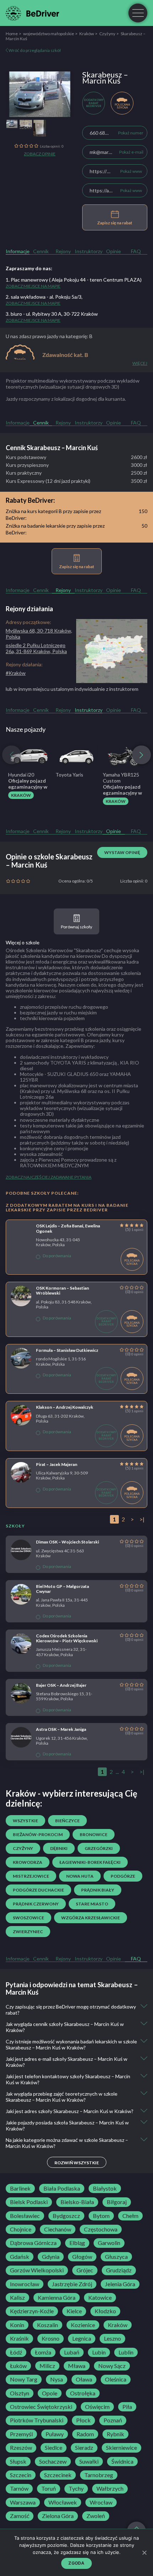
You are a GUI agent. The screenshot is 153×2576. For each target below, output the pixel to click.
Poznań (113, 2420)
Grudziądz (119, 2270)
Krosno (51, 2338)
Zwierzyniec (28, 1932)
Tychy (76, 2489)
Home (12, 34)
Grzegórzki (99, 1848)
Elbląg (77, 2243)
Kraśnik (19, 2338)
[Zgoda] (144, 2553)
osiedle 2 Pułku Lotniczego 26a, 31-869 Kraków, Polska (36, 648)
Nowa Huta (80, 1876)
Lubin (99, 2352)
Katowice (100, 2298)
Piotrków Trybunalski (37, 2420)
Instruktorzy (89, 251)
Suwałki (89, 2462)
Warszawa (23, 2502)
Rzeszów (21, 2448)
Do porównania (57, 1256)
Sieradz (84, 2448)
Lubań (72, 2352)
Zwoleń (96, 2516)
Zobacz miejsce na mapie (33, 286)
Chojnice (21, 2229)
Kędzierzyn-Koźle (32, 2311)
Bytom (101, 2216)
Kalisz (17, 2298)
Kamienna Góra (57, 2298)
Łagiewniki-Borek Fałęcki (90, 1862)
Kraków (87, 34)
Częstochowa (101, 2229)
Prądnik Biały (98, 1890)
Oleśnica (116, 2379)
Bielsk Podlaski (29, 2202)
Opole (50, 2393)
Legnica (82, 2338)
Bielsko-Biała (77, 2202)
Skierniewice (122, 2448)
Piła (127, 2407)
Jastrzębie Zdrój (72, 2284)
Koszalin (48, 2325)
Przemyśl (21, 2434)
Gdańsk (20, 2257)
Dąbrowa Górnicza (33, 2243)
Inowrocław (25, 2284)
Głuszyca (116, 2257)
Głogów (82, 2257)
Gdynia (51, 2257)
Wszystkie (25, 1821)
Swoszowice (28, 1918)
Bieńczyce (67, 1821)
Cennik (41, 251)
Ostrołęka (83, 2393)
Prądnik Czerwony (36, 1904)
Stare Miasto (92, 1904)
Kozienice (83, 2325)
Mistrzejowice (31, 1876)
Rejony (63, 251)
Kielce (74, 2311)
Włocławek (63, 2502)
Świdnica (122, 2462)
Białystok (105, 2188)
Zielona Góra (58, 2516)
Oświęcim (97, 2407)
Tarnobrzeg (99, 2475)
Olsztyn (20, 2393)
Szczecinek (58, 2475)
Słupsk (18, 2462)
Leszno (112, 2338)
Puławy (55, 2434)
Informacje (18, 251)
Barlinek (20, 2188)
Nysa (57, 2379)
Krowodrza (28, 1862)
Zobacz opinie (40, 154)
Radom (85, 2434)
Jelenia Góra (120, 2284)
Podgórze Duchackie (38, 1890)
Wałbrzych (110, 2489)
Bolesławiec (25, 2216)
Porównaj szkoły (76, 927)
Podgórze (123, 1876)
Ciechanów (58, 2229)
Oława (84, 2379)
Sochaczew (53, 2462)
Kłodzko (105, 2311)
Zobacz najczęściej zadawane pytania (49, 1177)
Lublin (126, 2352)
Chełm (130, 2216)
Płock (83, 2420)
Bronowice (94, 1834)
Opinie (114, 251)
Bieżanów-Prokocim (38, 1834)
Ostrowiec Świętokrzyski (41, 2407)
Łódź (16, 2352)
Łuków (18, 2366)
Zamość (20, 2516)
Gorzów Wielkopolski (37, 2270)
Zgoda (76, 2563)
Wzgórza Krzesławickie (91, 1918)
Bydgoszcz (66, 2216)
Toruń (49, 2489)
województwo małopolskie (49, 34)
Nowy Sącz (112, 2366)
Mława (77, 2366)
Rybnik (115, 2434)
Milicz (47, 2366)
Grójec (85, 2270)
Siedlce (54, 2448)
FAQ (136, 251)
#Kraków (16, 673)
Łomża (43, 2352)
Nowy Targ (24, 2379)
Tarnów (19, 2489)
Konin (17, 2325)
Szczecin (21, 2475)
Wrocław (101, 2502)
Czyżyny (107, 34)
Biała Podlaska (62, 2188)
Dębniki (59, 1848)
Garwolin (109, 2243)
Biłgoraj (117, 2202)
